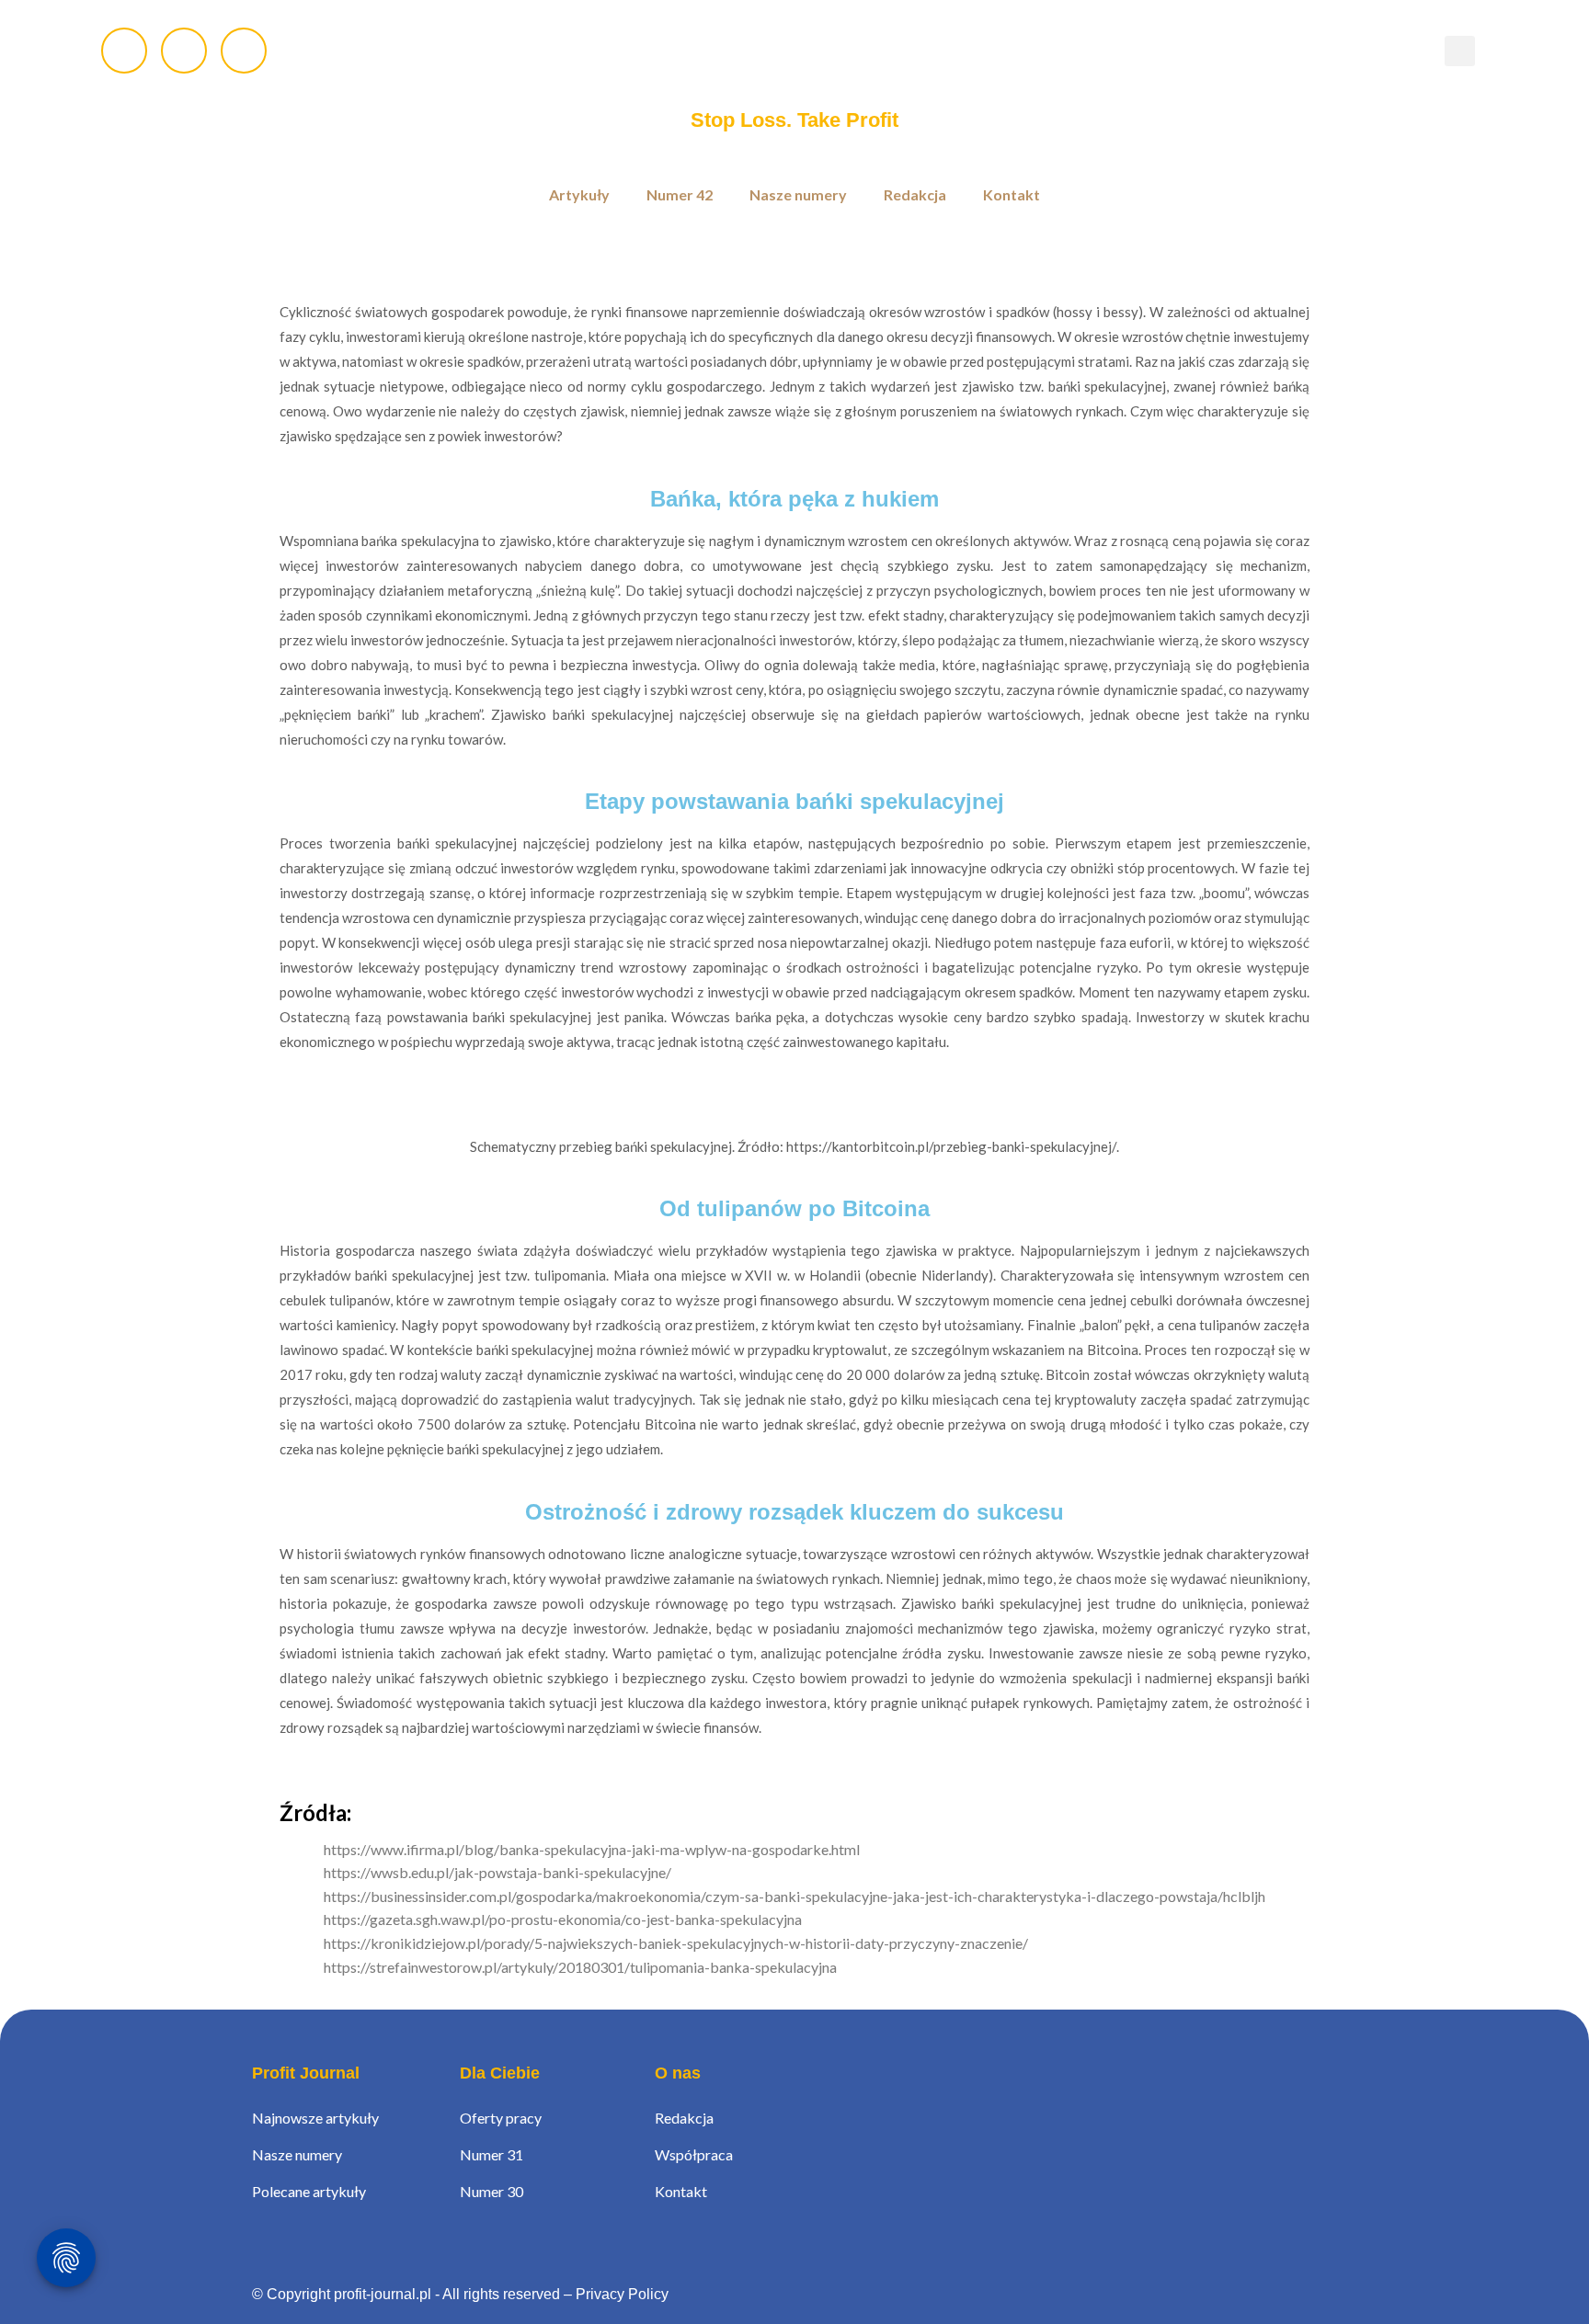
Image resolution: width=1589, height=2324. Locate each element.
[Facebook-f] (124, 51)
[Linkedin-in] (244, 51)
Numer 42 (680, 194)
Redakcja (915, 194)
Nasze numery (798, 194)
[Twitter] (184, 51)
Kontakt (1012, 194)
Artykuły (579, 194)
